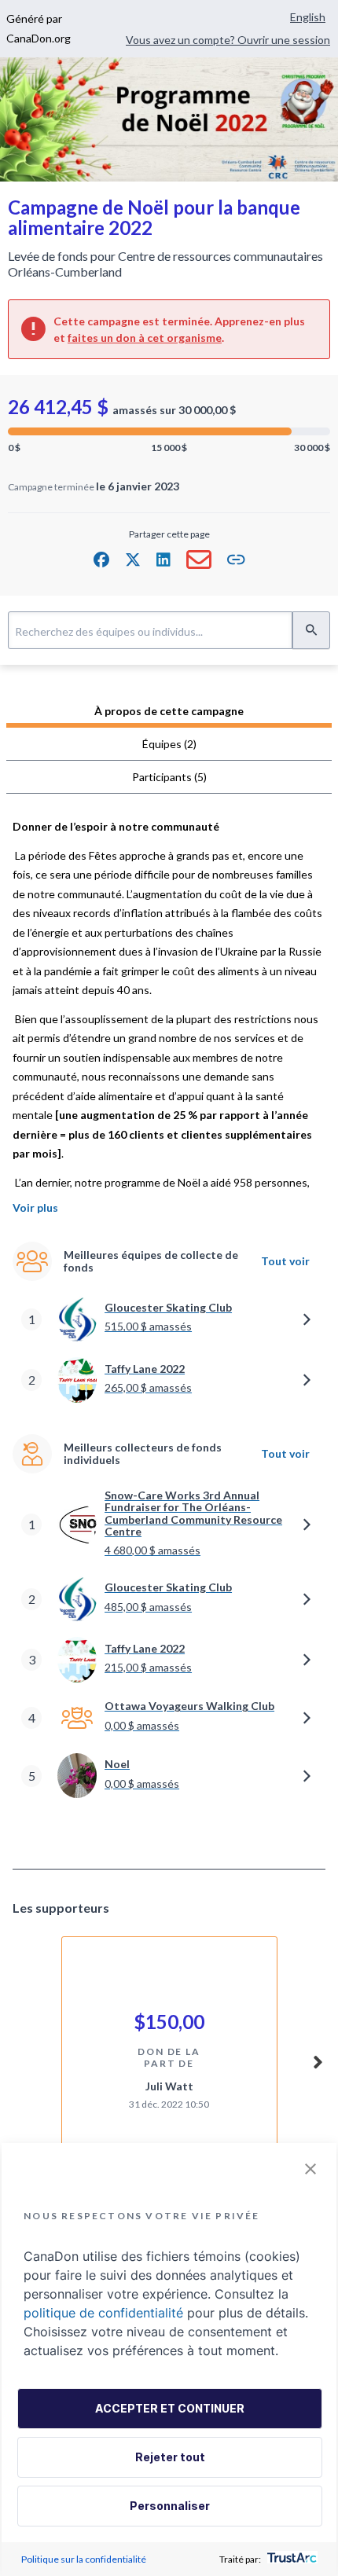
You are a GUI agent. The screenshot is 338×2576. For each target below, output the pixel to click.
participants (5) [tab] (169, 777)
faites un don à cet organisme (145, 338)
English (308, 17)
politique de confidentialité (103, 2313)
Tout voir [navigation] (285, 1261)
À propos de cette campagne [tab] (169, 711)
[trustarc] (290, 2559)
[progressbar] (169, 431)
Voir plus (35, 1207)
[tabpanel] (169, 1327)
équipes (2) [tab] (169, 744)
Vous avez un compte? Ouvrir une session (228, 40)
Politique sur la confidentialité (84, 2559)
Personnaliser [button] (170, 2506)
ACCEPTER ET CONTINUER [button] (170, 2408)
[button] (101, 560)
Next (318, 2060)
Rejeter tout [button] (170, 2457)
